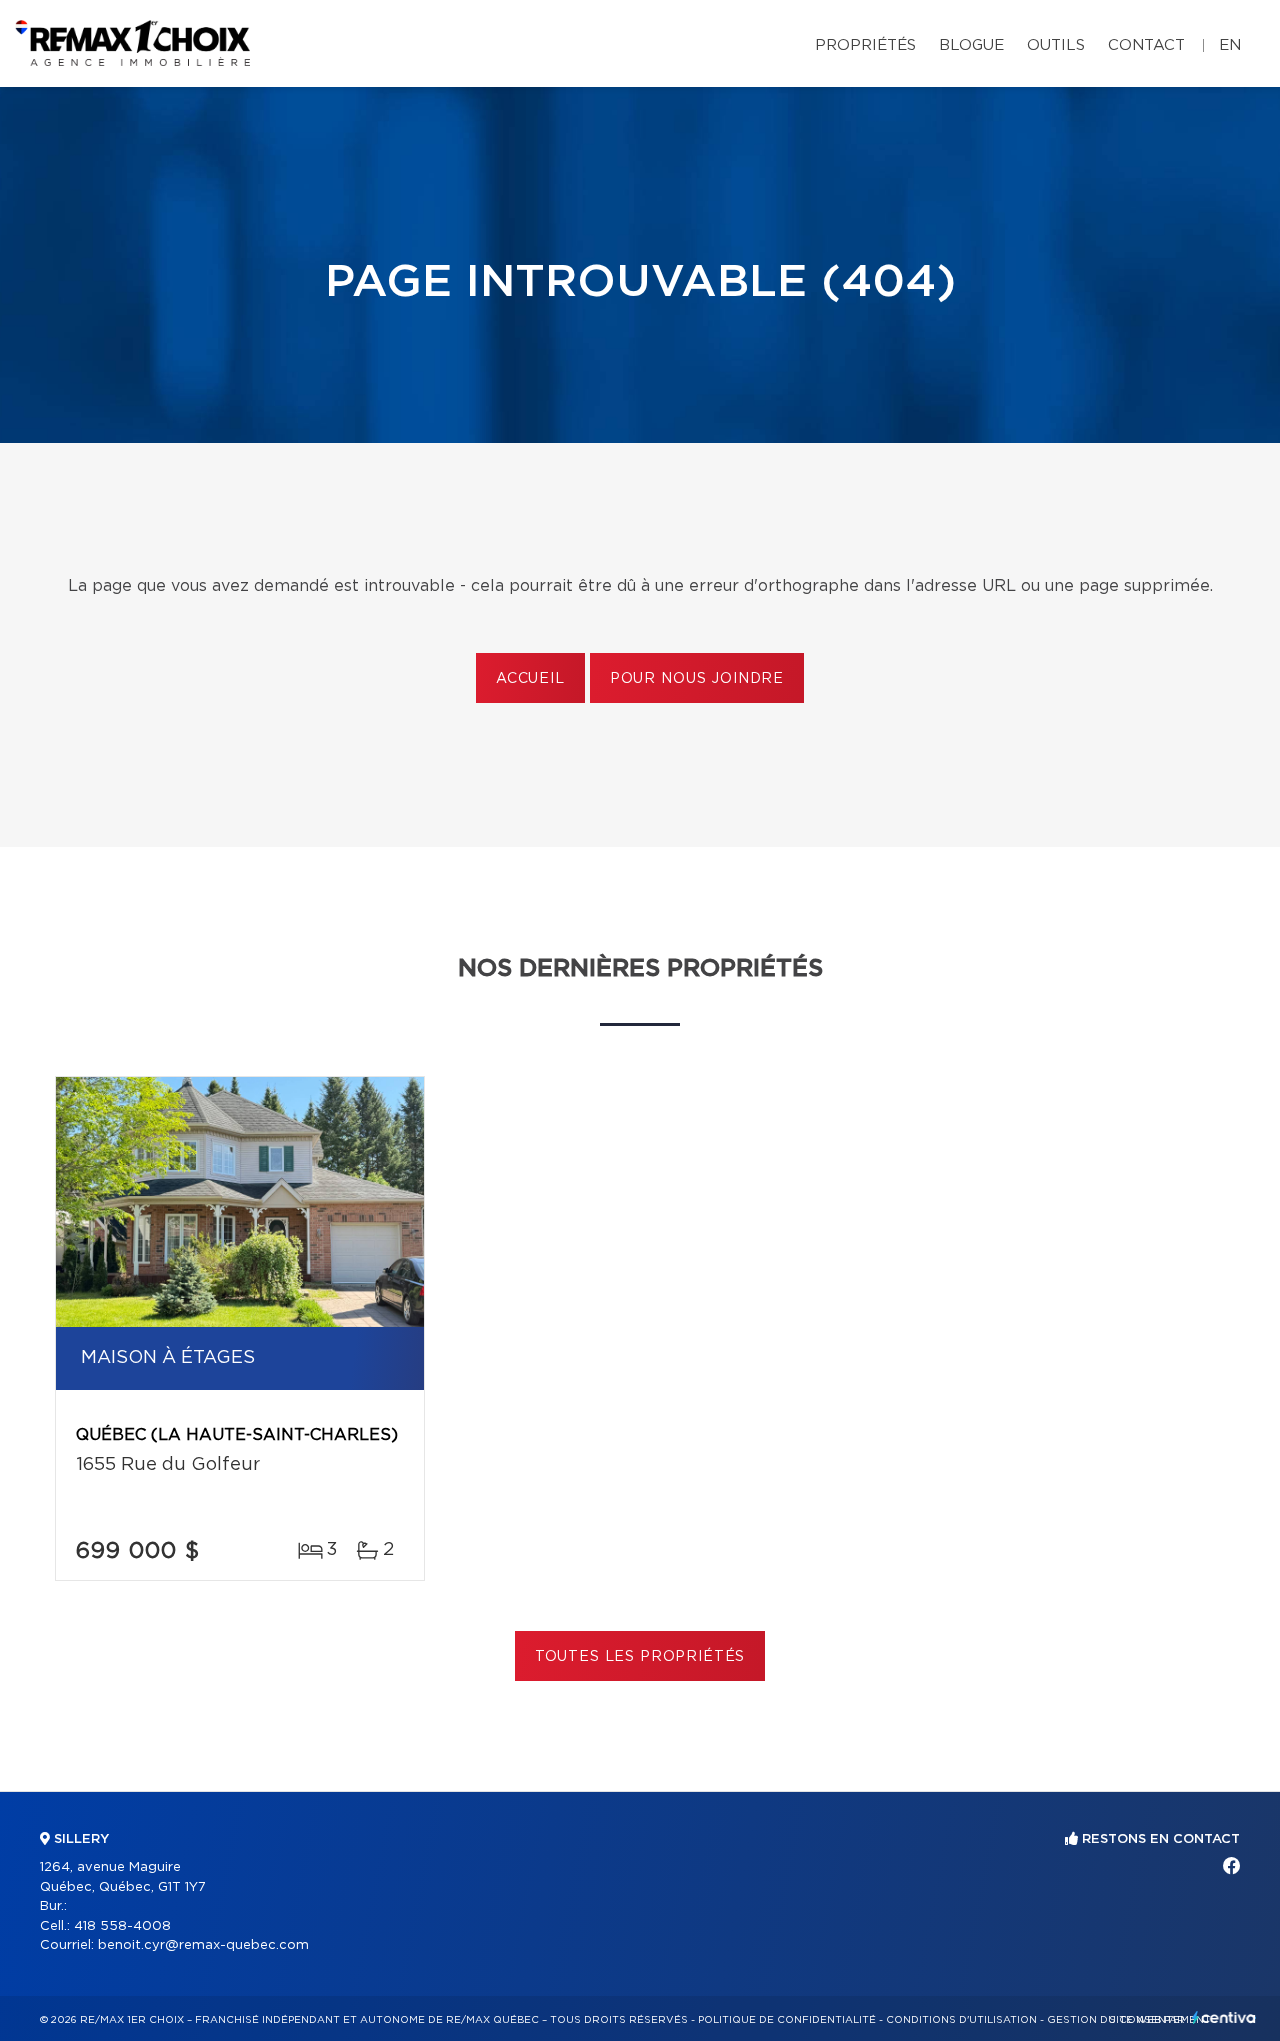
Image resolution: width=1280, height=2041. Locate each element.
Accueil (530, 679)
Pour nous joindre (697, 679)
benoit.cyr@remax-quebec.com (203, 1945)
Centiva (1224, 2017)
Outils (1056, 45)
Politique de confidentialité (787, 2020)
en (1230, 45)
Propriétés (865, 45)
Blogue (971, 45)
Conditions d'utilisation (961, 2020)
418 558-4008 (122, 1926)
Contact (1146, 45)
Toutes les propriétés (640, 1657)
